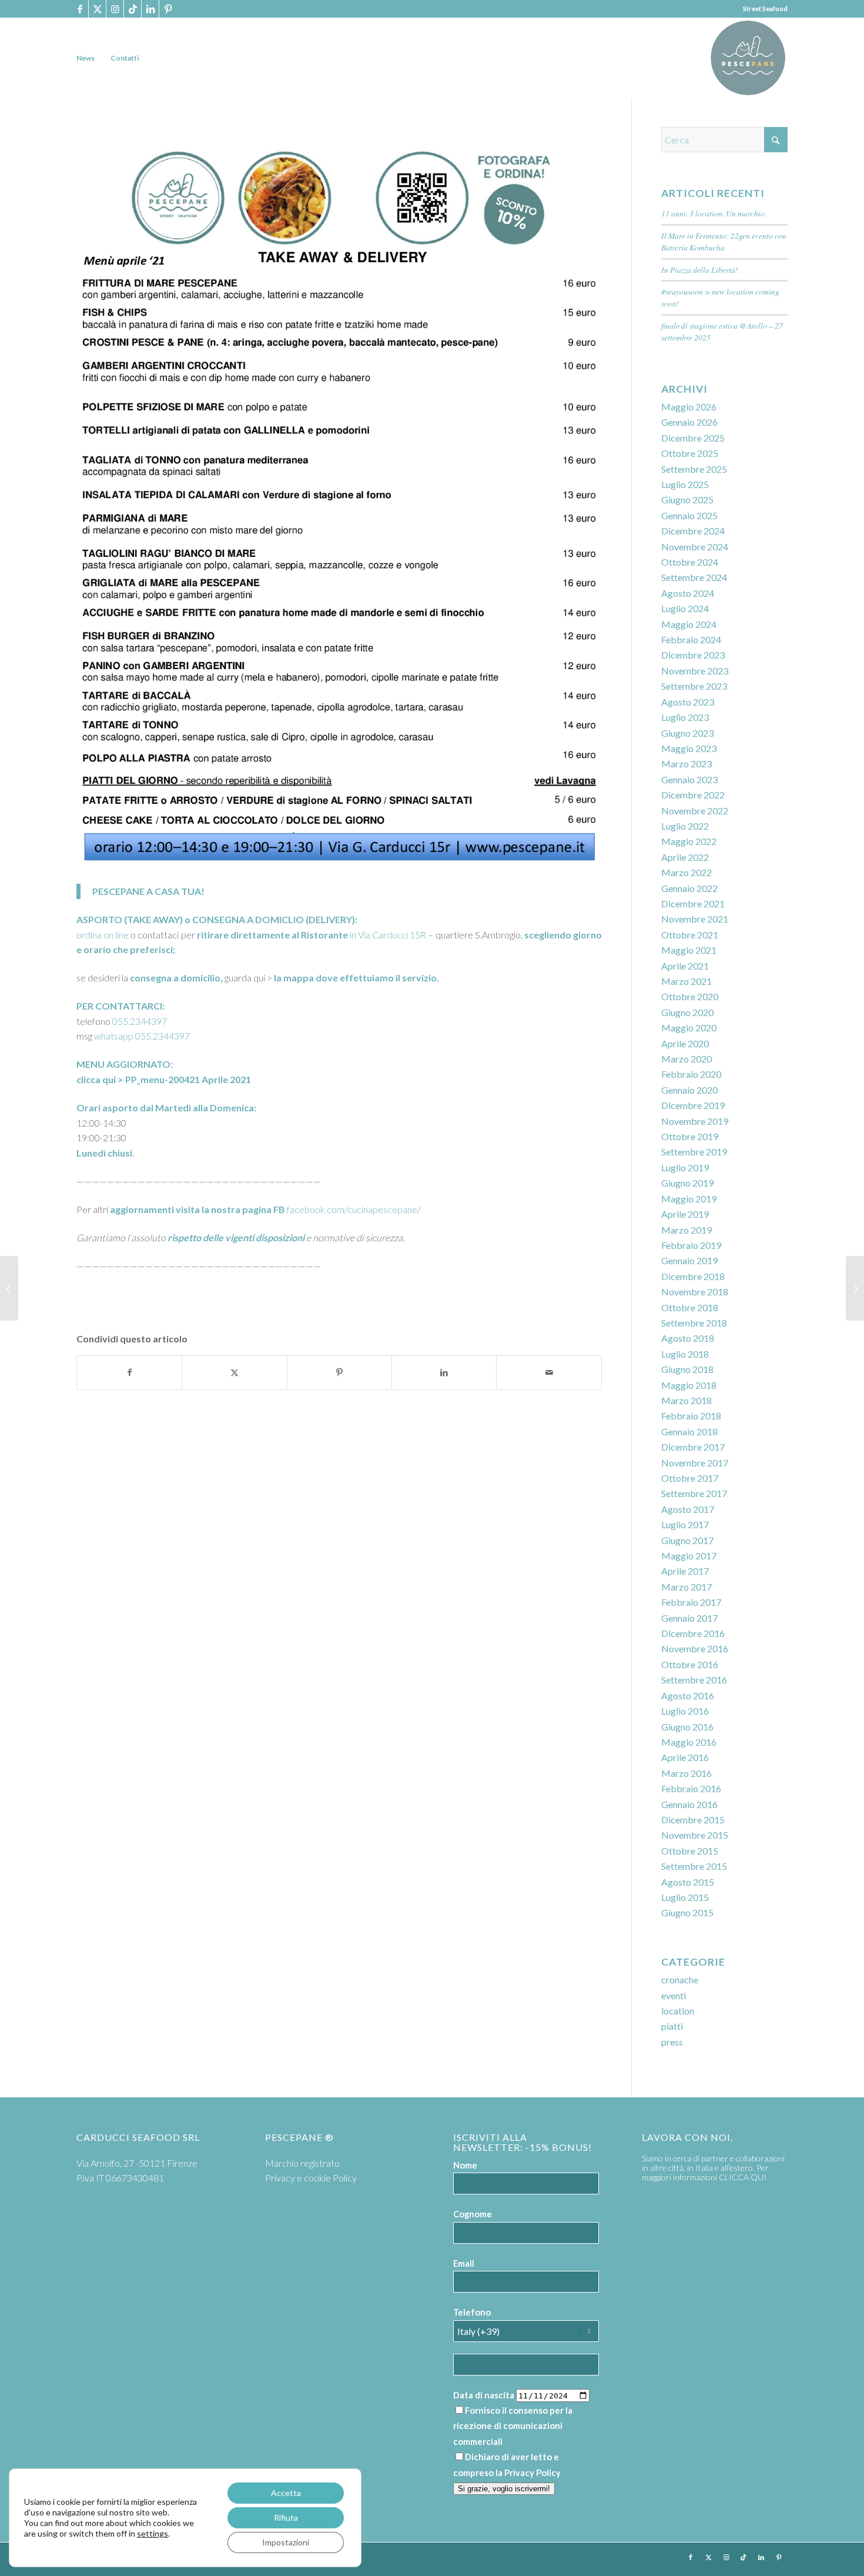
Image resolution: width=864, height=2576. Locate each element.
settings (153, 2533)
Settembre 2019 (694, 1152)
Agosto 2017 (688, 1509)
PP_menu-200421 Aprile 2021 (188, 1079)
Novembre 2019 (695, 1121)
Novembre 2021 (695, 919)
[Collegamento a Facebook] (80, 9)
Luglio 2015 (685, 1897)
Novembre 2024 (695, 547)
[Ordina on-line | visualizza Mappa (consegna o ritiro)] (855, 1288)
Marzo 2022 (686, 872)
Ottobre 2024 (690, 562)
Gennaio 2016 (689, 1804)
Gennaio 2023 (689, 779)
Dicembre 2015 (693, 1820)
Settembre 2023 (694, 686)
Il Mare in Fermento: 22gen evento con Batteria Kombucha (724, 241)
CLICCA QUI (743, 2177)
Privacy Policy (533, 2473)
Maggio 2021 (689, 950)
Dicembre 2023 (693, 655)
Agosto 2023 (688, 702)
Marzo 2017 (686, 1587)
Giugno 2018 (687, 1369)
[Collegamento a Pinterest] (168, 9)
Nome (465, 2165)
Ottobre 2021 (690, 935)
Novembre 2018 (695, 1292)
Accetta (286, 2493)
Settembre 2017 (694, 1493)
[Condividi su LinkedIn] (444, 1372)
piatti (672, 2026)
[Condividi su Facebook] (129, 1372)
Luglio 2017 (685, 1524)
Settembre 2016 (694, 1680)
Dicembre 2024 (693, 531)
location (678, 2011)
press (672, 2042)
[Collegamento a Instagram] (115, 9)
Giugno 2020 (687, 1012)
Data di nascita (484, 2395)
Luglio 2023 (685, 717)
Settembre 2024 (694, 577)
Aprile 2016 (685, 1757)
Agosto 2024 (688, 593)
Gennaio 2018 (689, 1431)
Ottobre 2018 (690, 1307)
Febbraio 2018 (691, 1416)
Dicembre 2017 (693, 1447)
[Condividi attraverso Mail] (549, 1372)
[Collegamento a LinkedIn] (150, 9)
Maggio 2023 (689, 748)
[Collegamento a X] (97, 9)
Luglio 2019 (685, 1167)
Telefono (472, 2312)
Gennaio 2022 (689, 888)
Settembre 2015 (694, 1866)
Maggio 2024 (689, 624)
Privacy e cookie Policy (311, 2178)
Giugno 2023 (687, 733)
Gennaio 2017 (689, 1618)
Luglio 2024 (685, 608)
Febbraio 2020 (691, 1074)
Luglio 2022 (685, 826)
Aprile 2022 (685, 857)
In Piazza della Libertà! (700, 270)
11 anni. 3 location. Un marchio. (714, 213)
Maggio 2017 (689, 1556)
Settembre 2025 (694, 469)
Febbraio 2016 (691, 1788)
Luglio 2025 (685, 484)
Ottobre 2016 (690, 1664)
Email (464, 2263)
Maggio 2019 (689, 1199)
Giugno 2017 (687, 1540)
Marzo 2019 (686, 1230)
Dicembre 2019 (693, 1105)
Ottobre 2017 (690, 1478)
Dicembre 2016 (693, 1633)
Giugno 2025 (687, 500)
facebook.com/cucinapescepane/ (347, 1209)
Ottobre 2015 (690, 1851)
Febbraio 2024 (691, 639)
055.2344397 (140, 1021)
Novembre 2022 (695, 811)
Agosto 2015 (688, 1882)
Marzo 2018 (686, 1400)
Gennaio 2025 (689, 515)
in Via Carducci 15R (387, 935)
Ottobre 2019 (690, 1136)
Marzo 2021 (686, 981)
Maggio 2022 (689, 841)
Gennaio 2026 (689, 422)
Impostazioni (286, 2542)
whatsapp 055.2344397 (142, 1036)
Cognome (473, 2214)
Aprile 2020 (685, 1043)
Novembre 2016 (695, 1648)
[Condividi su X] (234, 1372)
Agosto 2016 (688, 1695)
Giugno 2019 (687, 1183)
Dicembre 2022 (693, 795)
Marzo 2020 (686, 1059)
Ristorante (324, 935)
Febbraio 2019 (691, 1245)
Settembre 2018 (694, 1323)
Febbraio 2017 (691, 1602)
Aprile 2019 (685, 1214)
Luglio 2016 (685, 1711)
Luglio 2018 (685, 1354)
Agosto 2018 (688, 1338)
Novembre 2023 (695, 671)
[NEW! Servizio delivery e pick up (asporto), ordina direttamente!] (9, 1288)
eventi (674, 1995)
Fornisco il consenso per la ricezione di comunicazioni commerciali (513, 2426)
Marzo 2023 (686, 764)
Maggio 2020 (689, 1028)
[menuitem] (86, 58)
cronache (680, 1979)
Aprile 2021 (685, 966)
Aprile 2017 (685, 1571)
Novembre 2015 (695, 1835)
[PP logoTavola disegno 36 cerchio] (748, 58)
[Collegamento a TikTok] (133, 9)
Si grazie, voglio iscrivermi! (504, 2489)
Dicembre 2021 (693, 903)
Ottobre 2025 (690, 453)
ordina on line (103, 935)
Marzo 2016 (686, 1773)
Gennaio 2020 (689, 1090)
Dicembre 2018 (693, 1276)
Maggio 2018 (689, 1385)
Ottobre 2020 (690, 996)
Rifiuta (286, 2517)
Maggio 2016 (689, 1742)
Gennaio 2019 (689, 1260)
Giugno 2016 (687, 1727)
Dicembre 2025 (693, 438)
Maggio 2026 (689, 407)
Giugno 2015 (687, 1912)
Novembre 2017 (695, 1463)
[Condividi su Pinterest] (339, 1372)
